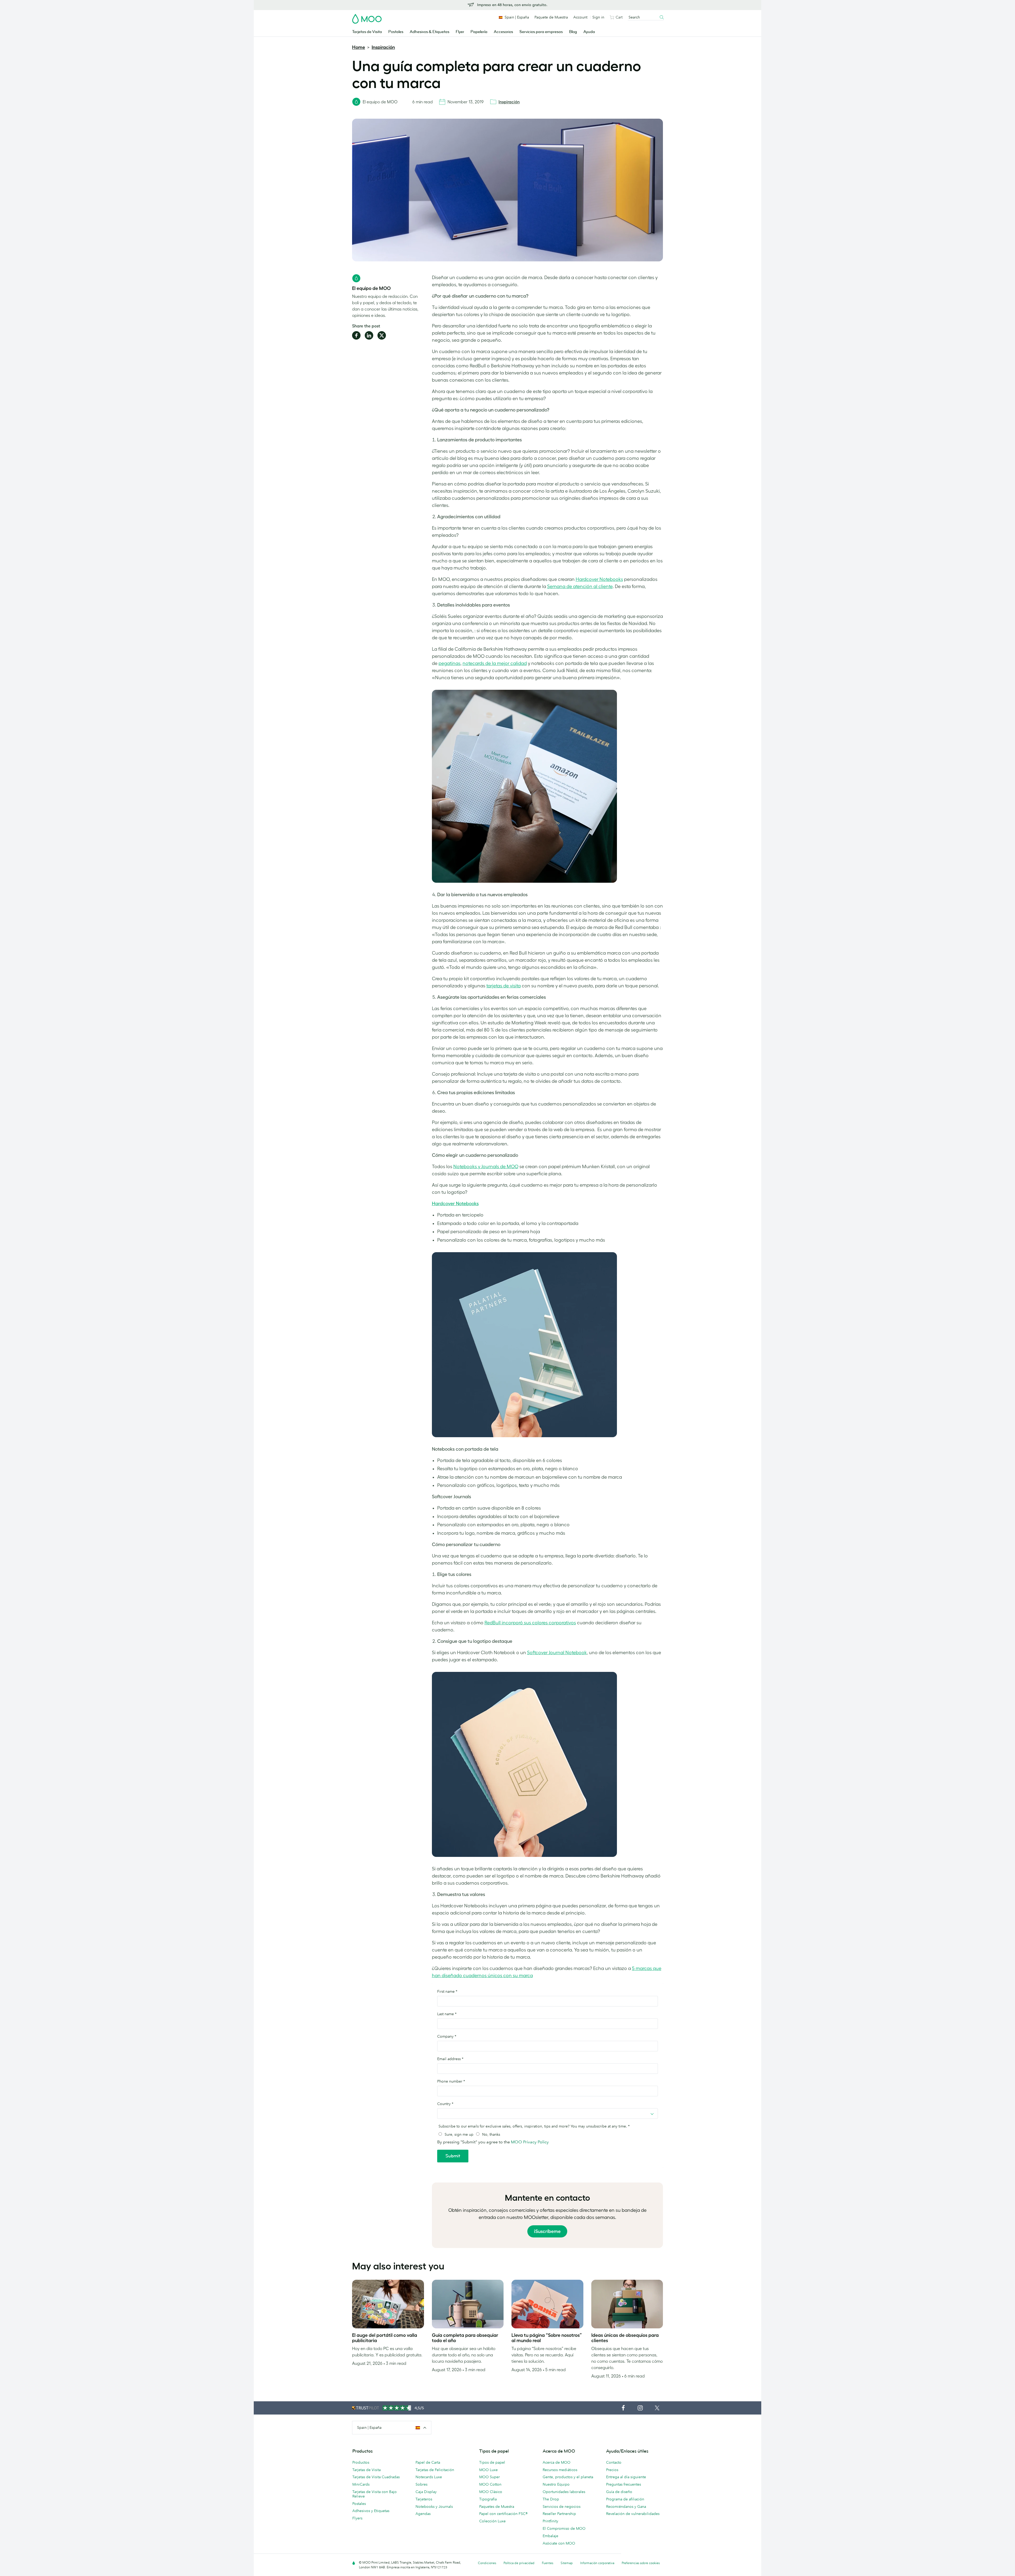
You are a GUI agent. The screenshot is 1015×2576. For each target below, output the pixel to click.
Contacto (614, 2462)
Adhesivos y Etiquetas (371, 2511)
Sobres (421, 2484)
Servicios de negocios (562, 2506)
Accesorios (503, 32)
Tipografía (488, 2499)
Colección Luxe (492, 2521)
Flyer (460, 32)
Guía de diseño (619, 2492)
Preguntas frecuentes (624, 2484)
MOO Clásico (491, 2492)
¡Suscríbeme (547, 2231)
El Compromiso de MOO (564, 2528)
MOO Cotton (490, 2484)
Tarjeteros (424, 2499)
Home (359, 47)
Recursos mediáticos (560, 2470)
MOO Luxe (488, 2470)
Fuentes (548, 2563)
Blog (573, 32)
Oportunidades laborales (564, 2492)
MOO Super (490, 2477)
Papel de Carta (428, 2462)
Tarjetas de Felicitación (435, 2470)
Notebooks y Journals (434, 2506)
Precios (612, 2470)
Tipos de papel (492, 2462)
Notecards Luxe (429, 2477)
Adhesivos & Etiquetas (430, 32)
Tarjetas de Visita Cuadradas (376, 2477)
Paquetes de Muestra (497, 2506)
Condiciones (487, 2563)
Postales (396, 32)
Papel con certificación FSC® (503, 2514)
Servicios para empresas (541, 32)
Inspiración (383, 47)
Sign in (598, 17)
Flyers (357, 2518)
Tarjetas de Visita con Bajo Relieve (375, 2494)
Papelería (479, 32)
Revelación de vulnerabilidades (633, 2514)
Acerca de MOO (557, 2462)
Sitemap (567, 2563)
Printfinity (550, 2521)
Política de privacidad (519, 2563)
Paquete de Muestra (551, 17)
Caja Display (426, 2492)
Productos (361, 2462)
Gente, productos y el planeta (568, 2477)
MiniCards (361, 2484)
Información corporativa (597, 2563)
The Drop (551, 2499)
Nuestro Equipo (556, 2484)
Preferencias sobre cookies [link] (641, 2563)
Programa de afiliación (625, 2499)
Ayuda (589, 32)
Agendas (423, 2514)
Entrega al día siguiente (626, 2477)
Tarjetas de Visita (367, 32)
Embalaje (550, 2536)
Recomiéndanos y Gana (626, 2506)
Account (580, 17)
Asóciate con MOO (559, 2543)
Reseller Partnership (559, 2514)
